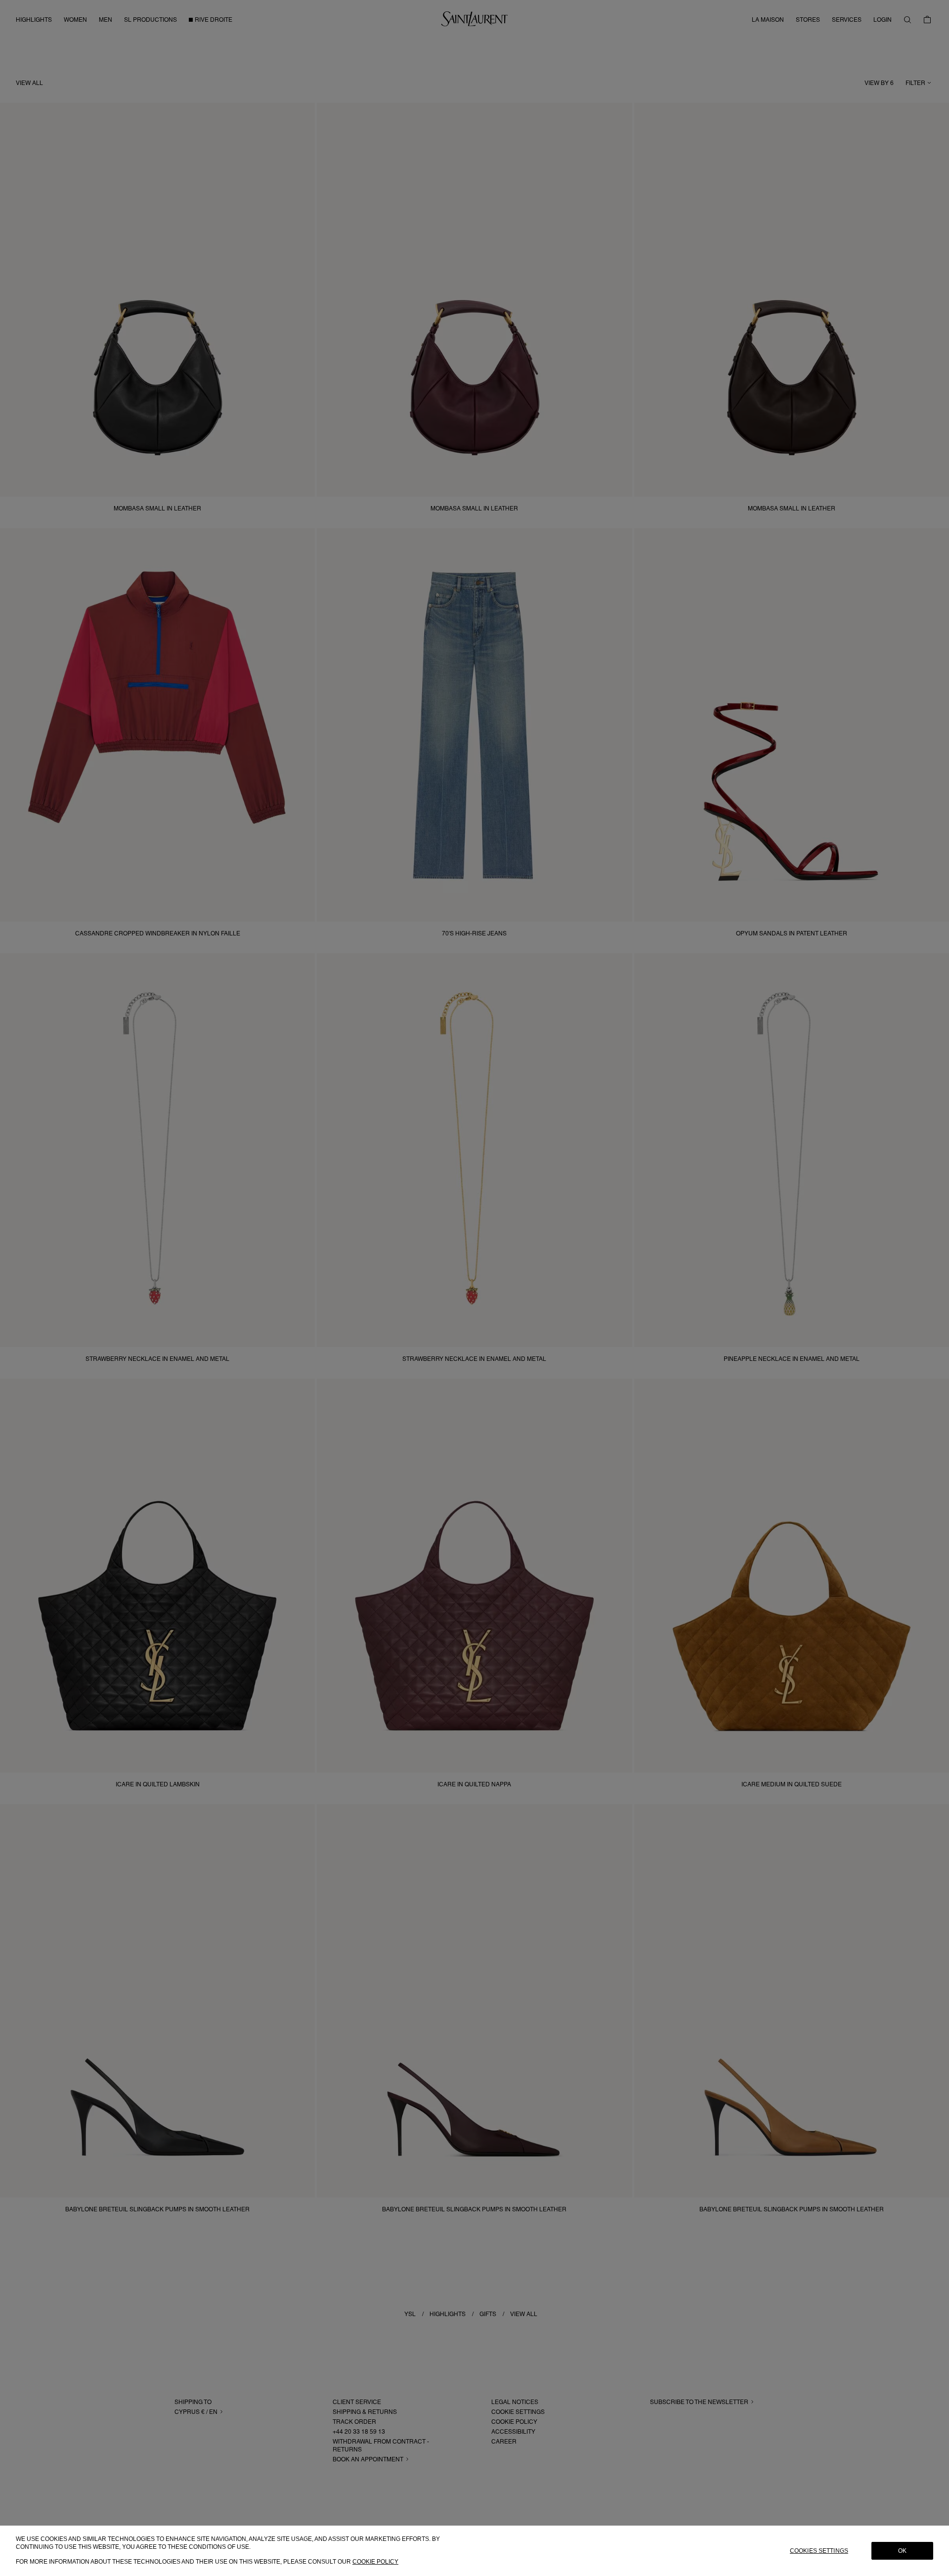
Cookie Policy (375, 2562)
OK (902, 2551)
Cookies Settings (819, 2551)
